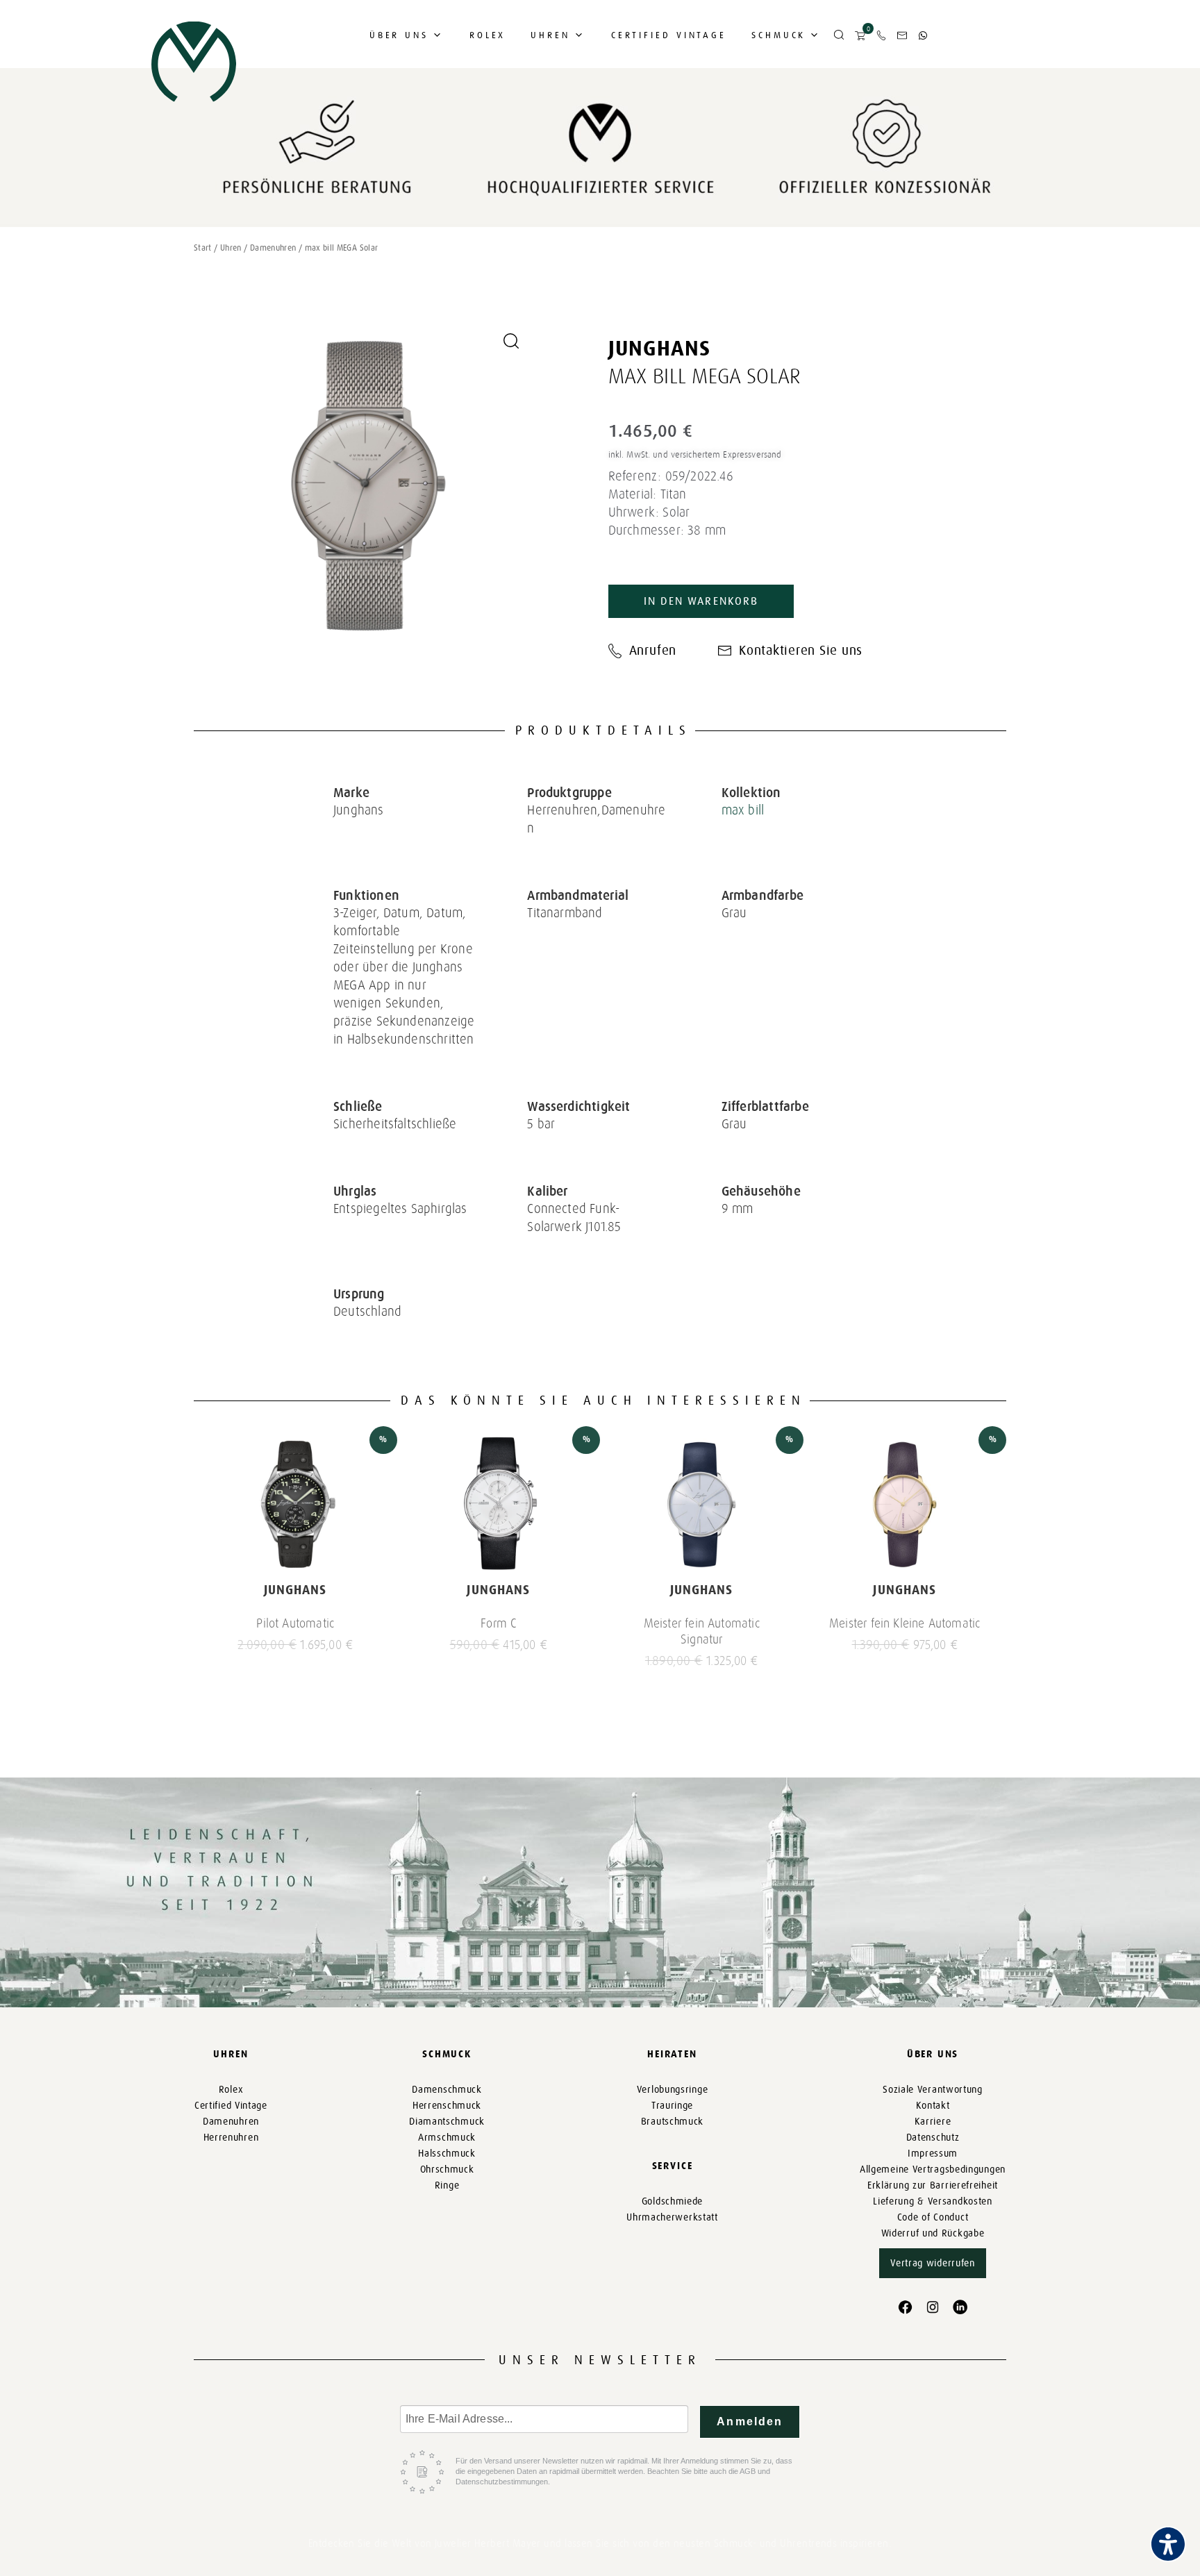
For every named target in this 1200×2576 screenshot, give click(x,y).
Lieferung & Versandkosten (933, 2201)
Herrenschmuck (447, 2106)
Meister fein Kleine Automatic (905, 1623)
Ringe (447, 2185)
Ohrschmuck (447, 2169)
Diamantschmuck (447, 2122)
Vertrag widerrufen (933, 2263)
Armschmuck (447, 2138)
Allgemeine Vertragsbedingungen (933, 2169)
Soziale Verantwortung (933, 2090)
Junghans (660, 349)
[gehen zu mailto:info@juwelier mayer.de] (902, 35)
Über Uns (399, 35)
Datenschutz (933, 2138)
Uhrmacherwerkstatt (672, 2217)
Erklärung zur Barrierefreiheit (933, 2185)
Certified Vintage (669, 35)
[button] (839, 35)
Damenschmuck (447, 2090)
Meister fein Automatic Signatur (702, 1631)
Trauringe (672, 2106)
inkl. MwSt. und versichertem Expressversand (695, 454)
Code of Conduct (933, 2217)
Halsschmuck (447, 2153)
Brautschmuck (672, 2122)
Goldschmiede (672, 2201)
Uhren (550, 35)
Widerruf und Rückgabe (933, 2233)
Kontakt (933, 2106)
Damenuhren (273, 248)
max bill (743, 810)
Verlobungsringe (673, 2090)
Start (203, 248)
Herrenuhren (231, 2138)
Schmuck (778, 35)
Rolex (488, 35)
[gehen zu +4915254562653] (923, 35)
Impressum (933, 2153)
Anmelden (750, 2422)
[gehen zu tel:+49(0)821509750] (881, 35)
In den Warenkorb (701, 601)
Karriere (933, 2122)
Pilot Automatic (295, 1623)
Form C (498, 1623)
